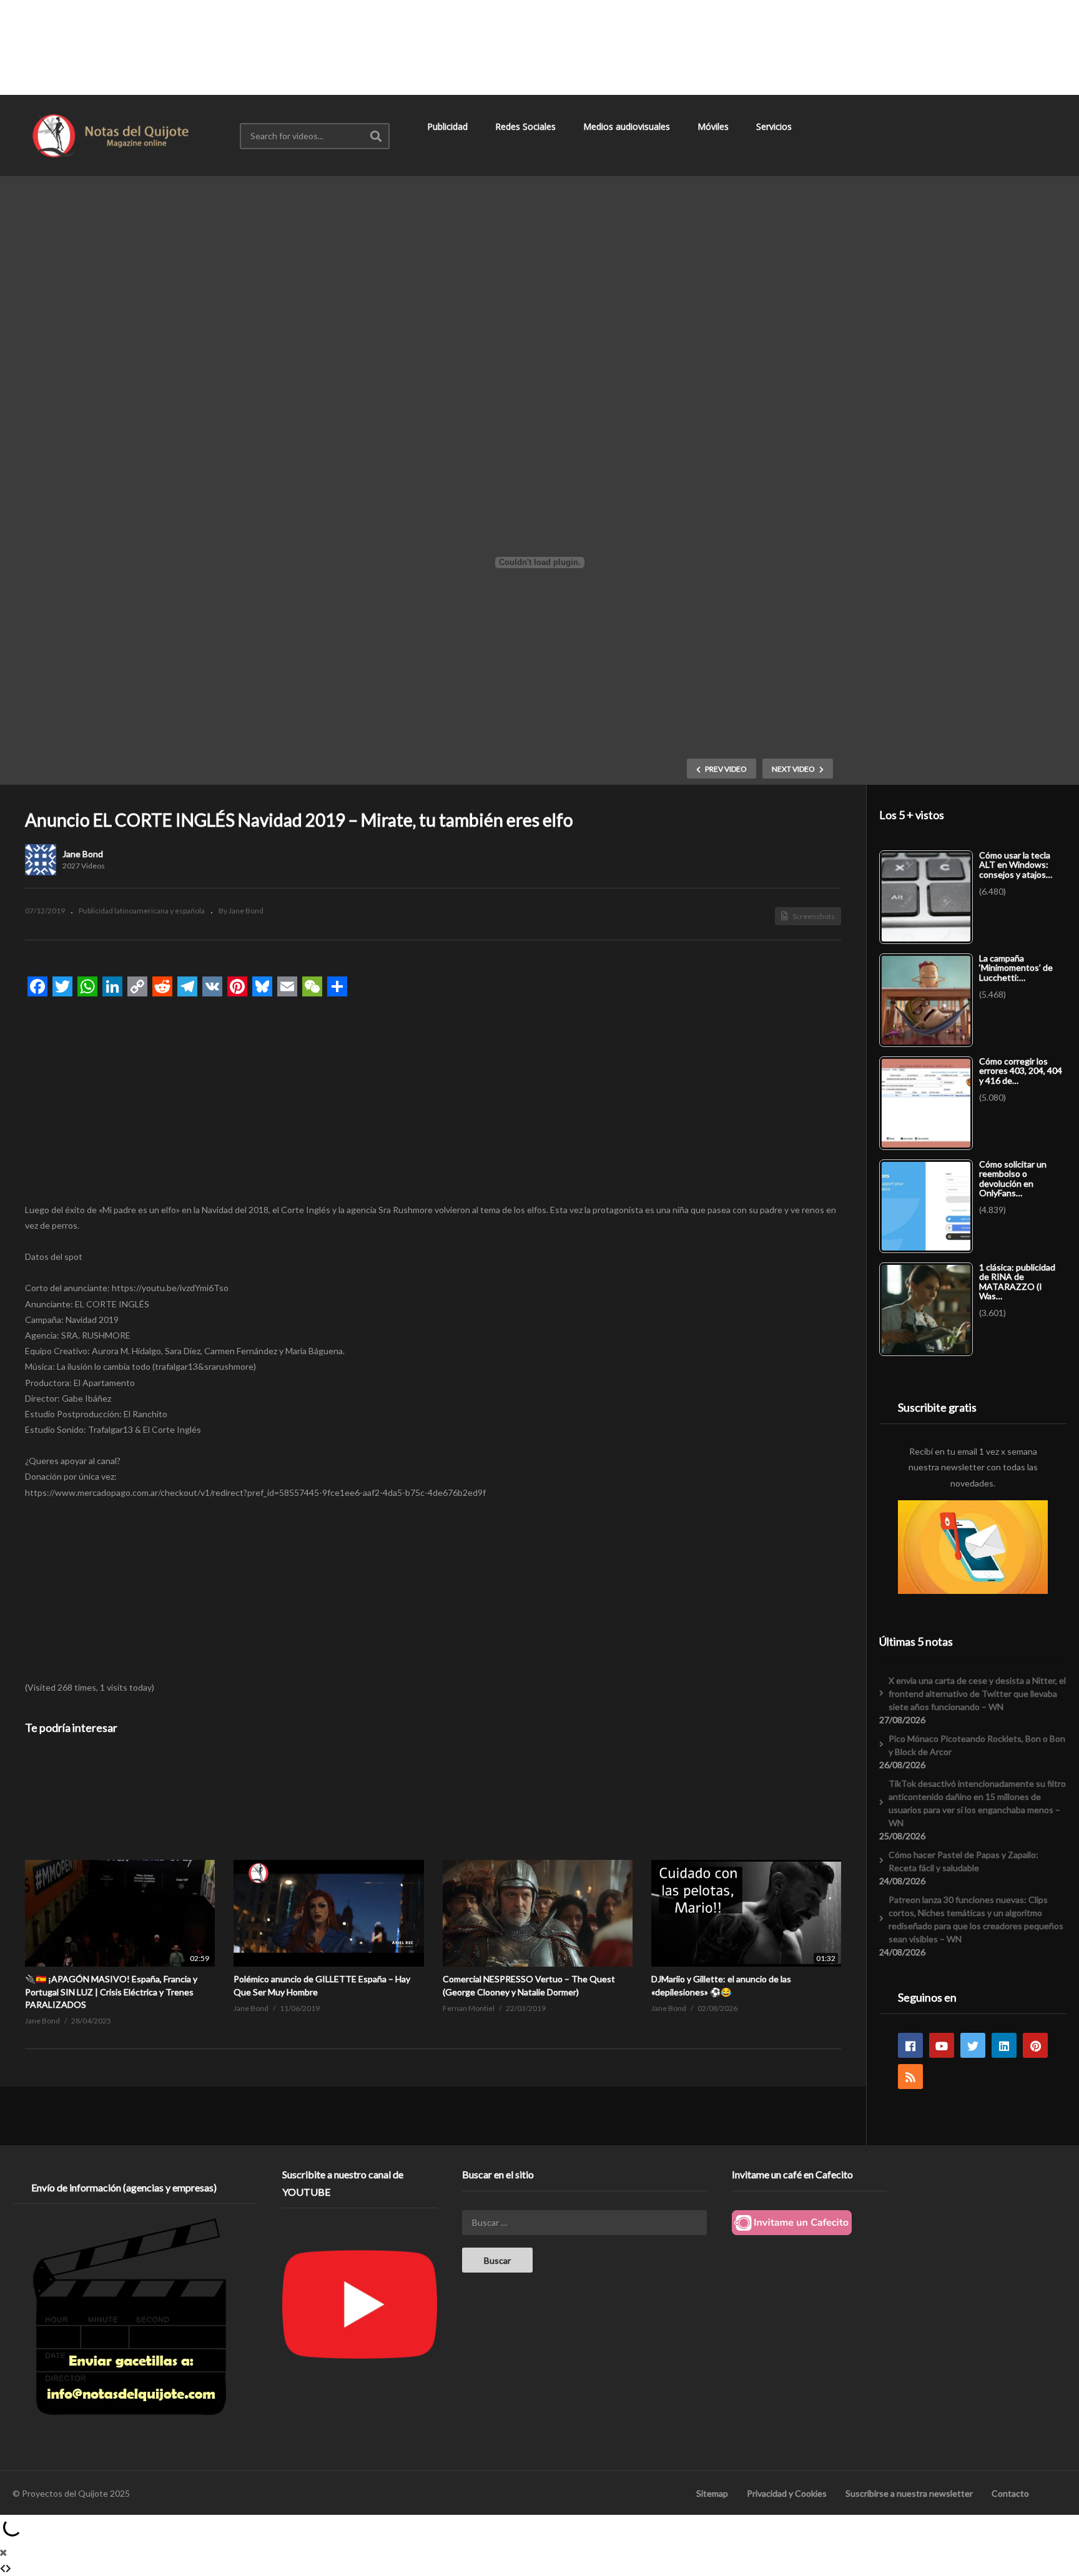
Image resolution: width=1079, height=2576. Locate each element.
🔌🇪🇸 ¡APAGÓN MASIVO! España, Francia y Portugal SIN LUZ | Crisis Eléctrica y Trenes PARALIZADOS (111, 1992)
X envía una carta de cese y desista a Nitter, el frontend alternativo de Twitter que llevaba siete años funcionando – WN (977, 1694)
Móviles (714, 126)
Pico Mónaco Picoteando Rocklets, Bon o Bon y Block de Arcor (977, 1745)
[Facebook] (910, 2045)
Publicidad (449, 126)
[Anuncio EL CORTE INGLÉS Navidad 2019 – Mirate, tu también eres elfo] (120, 1860)
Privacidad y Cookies (787, 2493)
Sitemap (712, 2493)
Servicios (775, 126)
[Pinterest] (1035, 2045)
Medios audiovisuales (628, 126)
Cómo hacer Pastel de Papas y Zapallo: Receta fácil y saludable (963, 1861)
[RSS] (910, 2077)
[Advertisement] (539, 47)
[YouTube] (942, 2045)
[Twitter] (973, 2045)
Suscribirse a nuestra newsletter (909, 2493)
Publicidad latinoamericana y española (142, 911)
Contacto (1010, 2493)
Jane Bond (83, 854)
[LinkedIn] (1004, 2045)
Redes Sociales (527, 126)
